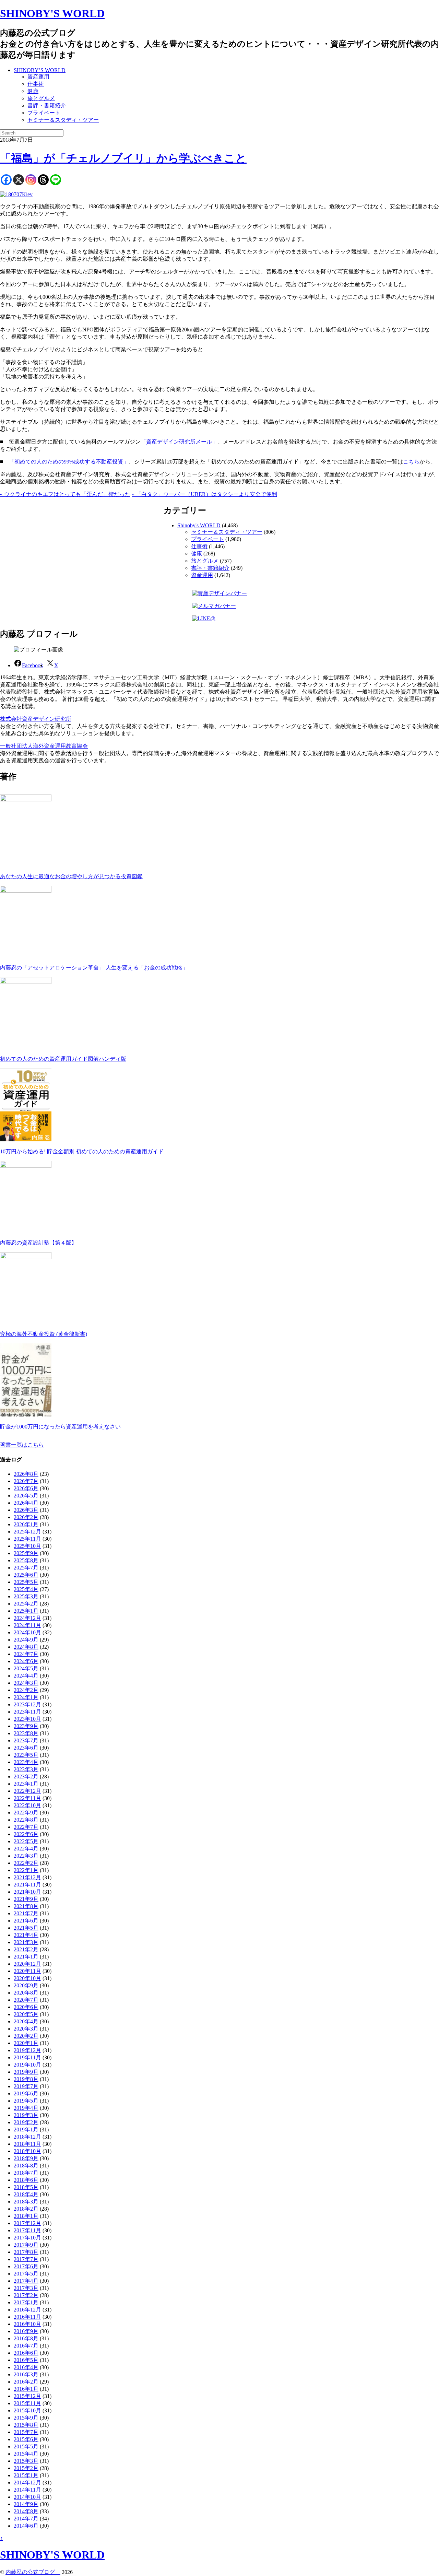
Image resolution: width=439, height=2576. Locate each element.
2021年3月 (26, 1942)
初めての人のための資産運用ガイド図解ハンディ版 (63, 1059)
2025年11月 (27, 1539)
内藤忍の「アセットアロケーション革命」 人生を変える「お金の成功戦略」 (94, 968)
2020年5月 (26, 2014)
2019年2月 (26, 2122)
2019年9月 (26, 2072)
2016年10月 (27, 2324)
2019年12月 (27, 2050)
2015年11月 (27, 2403)
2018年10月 (27, 2151)
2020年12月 (27, 1964)
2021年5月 (26, 1928)
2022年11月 (27, 1798)
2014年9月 (26, 2504)
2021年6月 (26, 1921)
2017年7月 (26, 2259)
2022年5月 (26, 1841)
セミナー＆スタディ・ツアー (63, 120)
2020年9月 (26, 1985)
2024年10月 (27, 1632)
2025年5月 (26, 1582)
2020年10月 (27, 1978)
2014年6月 (26, 2526)
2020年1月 (26, 2043)
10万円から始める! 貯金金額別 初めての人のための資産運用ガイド (82, 1151)
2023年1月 (26, 1784)
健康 (33, 91)
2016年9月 (26, 2331)
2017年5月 (26, 2274)
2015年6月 (26, 2439)
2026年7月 (26, 1481)
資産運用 (38, 77)
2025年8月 (26, 1560)
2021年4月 (26, 1935)
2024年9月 (26, 1640)
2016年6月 (26, 2353)
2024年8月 (26, 1647)
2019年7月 (26, 2086)
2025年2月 (26, 1604)
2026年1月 (26, 1524)
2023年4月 (26, 1762)
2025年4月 (26, 1589)
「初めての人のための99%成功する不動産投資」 (69, 462)
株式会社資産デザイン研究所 (36, 719)
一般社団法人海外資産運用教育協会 (44, 746)
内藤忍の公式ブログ (33, 2572)
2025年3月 (26, 1596)
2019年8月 (26, 2079)
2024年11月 (27, 1625)
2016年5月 (26, 2360)
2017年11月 (27, 2230)
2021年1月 (26, 1957)
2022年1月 (26, 1870)
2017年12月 (27, 2223)
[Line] (56, 180)
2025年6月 (26, 1575)
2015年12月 (27, 2396)
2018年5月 (26, 2187)
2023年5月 (26, 1755)
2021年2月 (26, 1949)
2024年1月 (26, 1697)
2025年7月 (26, 1568)
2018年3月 (26, 2202)
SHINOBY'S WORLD (52, 13)
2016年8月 (26, 2338)
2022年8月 (26, 1820)
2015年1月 (26, 2475)
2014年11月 (27, 2490)
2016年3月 (26, 2374)
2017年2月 (26, 2295)
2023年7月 (26, 1740)
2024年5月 (26, 1668)
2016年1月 (26, 2389)
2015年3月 (26, 2461)
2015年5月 (26, 2446)
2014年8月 (26, 2511)
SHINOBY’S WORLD (40, 70)
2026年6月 (26, 1488)
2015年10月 (27, 2410)
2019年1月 (26, 2130)
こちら (411, 462)
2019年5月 (26, 2101)
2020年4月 (26, 2021)
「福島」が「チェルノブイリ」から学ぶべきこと (123, 158)
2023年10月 (27, 1719)
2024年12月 (27, 1618)
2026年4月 (26, 1503)
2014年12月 (27, 2483)
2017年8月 (26, 2252)
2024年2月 (26, 1690)
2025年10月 (27, 1546)
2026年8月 (26, 1474)
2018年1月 (26, 2216)
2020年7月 (26, 2000)
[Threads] (43, 180)
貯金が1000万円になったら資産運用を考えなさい (60, 1427)
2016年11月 (27, 2317)
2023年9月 (26, 1726)
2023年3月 (26, 1769)
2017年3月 (26, 2288)
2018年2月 (26, 2209)
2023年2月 (26, 1777)
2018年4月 (26, 2194)
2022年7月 (26, 1827)
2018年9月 (26, 2158)
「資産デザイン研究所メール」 (179, 442)
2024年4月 (26, 1676)
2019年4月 (26, 2108)
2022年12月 (27, 1791)
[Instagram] (31, 180)
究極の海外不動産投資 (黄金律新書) (44, 1334)
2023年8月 (26, 1733)
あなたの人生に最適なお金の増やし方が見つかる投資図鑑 (71, 876)
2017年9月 (26, 2245)
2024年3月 (26, 1683)
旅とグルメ (41, 98)
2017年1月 (26, 2302)
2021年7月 (26, 1913)
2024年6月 (26, 1661)
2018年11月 (27, 2144)
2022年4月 (26, 1849)
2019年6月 (26, 2093)
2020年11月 (27, 1971)
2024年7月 (26, 1654)
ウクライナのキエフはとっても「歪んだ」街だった (65, 494)
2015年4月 (26, 2454)
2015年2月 (26, 2468)
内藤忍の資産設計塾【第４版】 (38, 1243)
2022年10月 (27, 1805)
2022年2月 (26, 1863)
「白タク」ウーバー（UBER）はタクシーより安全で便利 (204, 494)
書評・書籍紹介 (47, 105)
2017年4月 (26, 2281)
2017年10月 (27, 2238)
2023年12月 (27, 1704)
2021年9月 (26, 1899)
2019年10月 (27, 2065)
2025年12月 (27, 1532)
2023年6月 (26, 1748)
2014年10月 (27, 2497)
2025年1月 (26, 1611)
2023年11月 (27, 1712)
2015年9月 (26, 2418)
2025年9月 (26, 1553)
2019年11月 (27, 2057)
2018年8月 (26, 2166)
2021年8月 (26, 1906)
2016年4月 (26, 2367)
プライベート (44, 113)
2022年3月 (26, 1856)
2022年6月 (26, 1834)
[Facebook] (6, 180)
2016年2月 (26, 2382)
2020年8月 (26, 1993)
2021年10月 (27, 1892)
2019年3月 (26, 2115)
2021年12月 (27, 1877)
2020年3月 (26, 2029)
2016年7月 (26, 2346)
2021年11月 (27, 1885)
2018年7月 (26, 2173)
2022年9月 (26, 1813)
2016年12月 (27, 2310)
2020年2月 (26, 2036)
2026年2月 (26, 1517)
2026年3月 (26, 1510)
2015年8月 (26, 2425)
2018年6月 (26, 2180)
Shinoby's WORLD (199, 525)
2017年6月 (26, 2266)
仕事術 (36, 84)
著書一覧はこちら (22, 1445)
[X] (19, 180)
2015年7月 (26, 2432)
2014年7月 (26, 2519)
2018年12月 (27, 2137)
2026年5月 (26, 1496)
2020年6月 (26, 2007)
